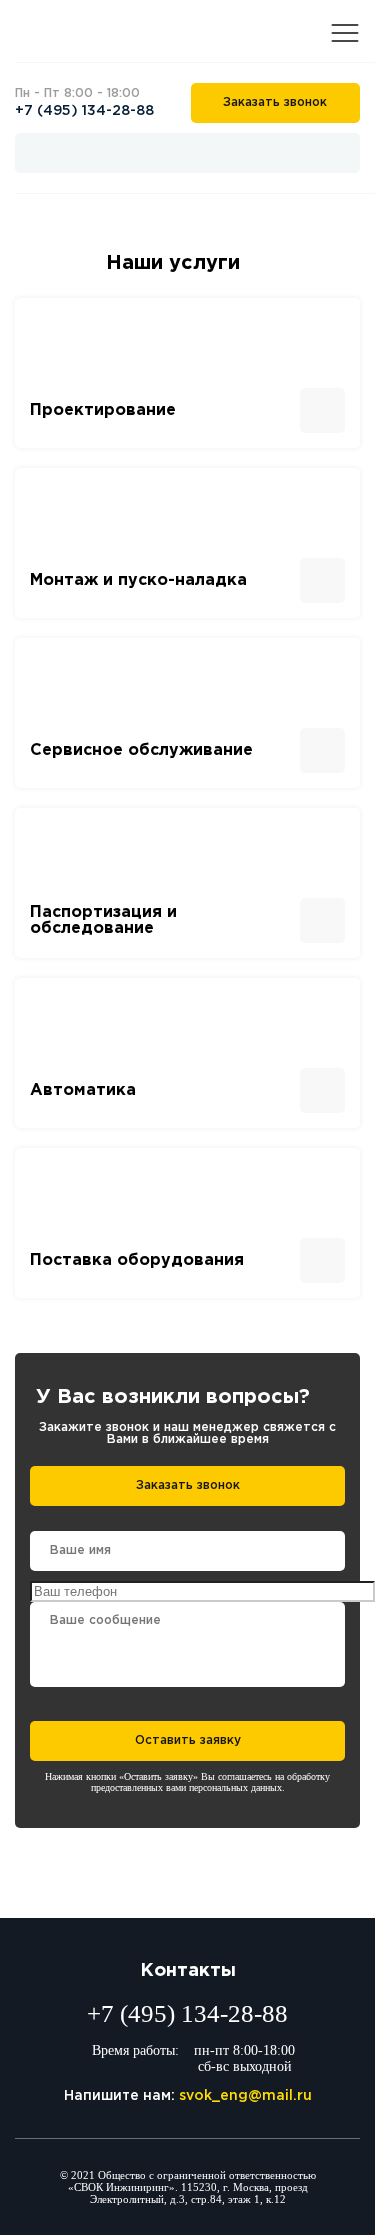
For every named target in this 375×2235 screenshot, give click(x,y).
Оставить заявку (188, 1740)
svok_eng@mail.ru (245, 2096)
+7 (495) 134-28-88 (84, 111)
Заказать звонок (275, 102)
